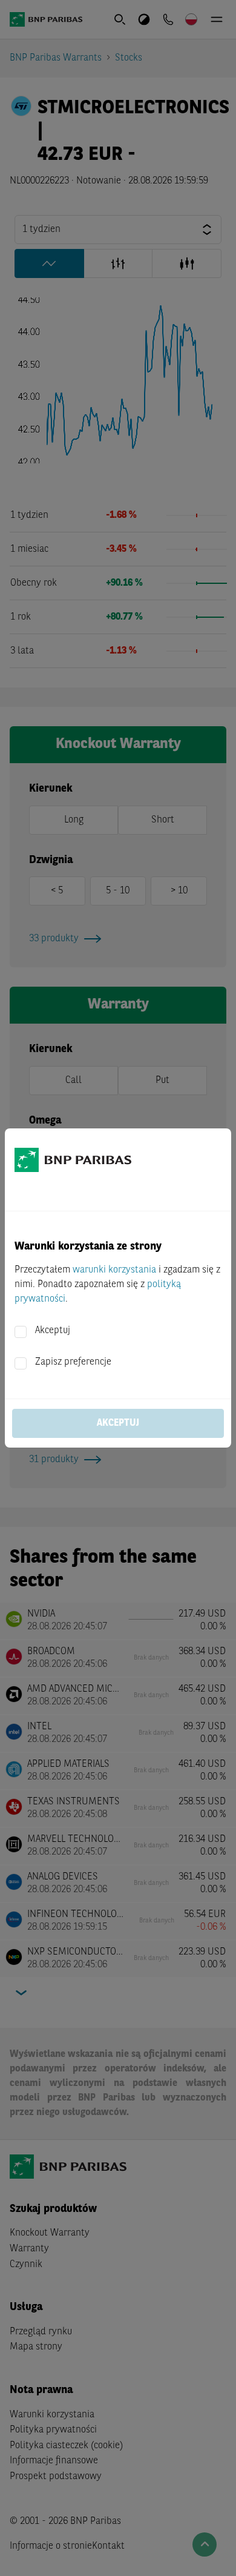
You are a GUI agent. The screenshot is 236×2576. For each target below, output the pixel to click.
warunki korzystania (114, 1270)
